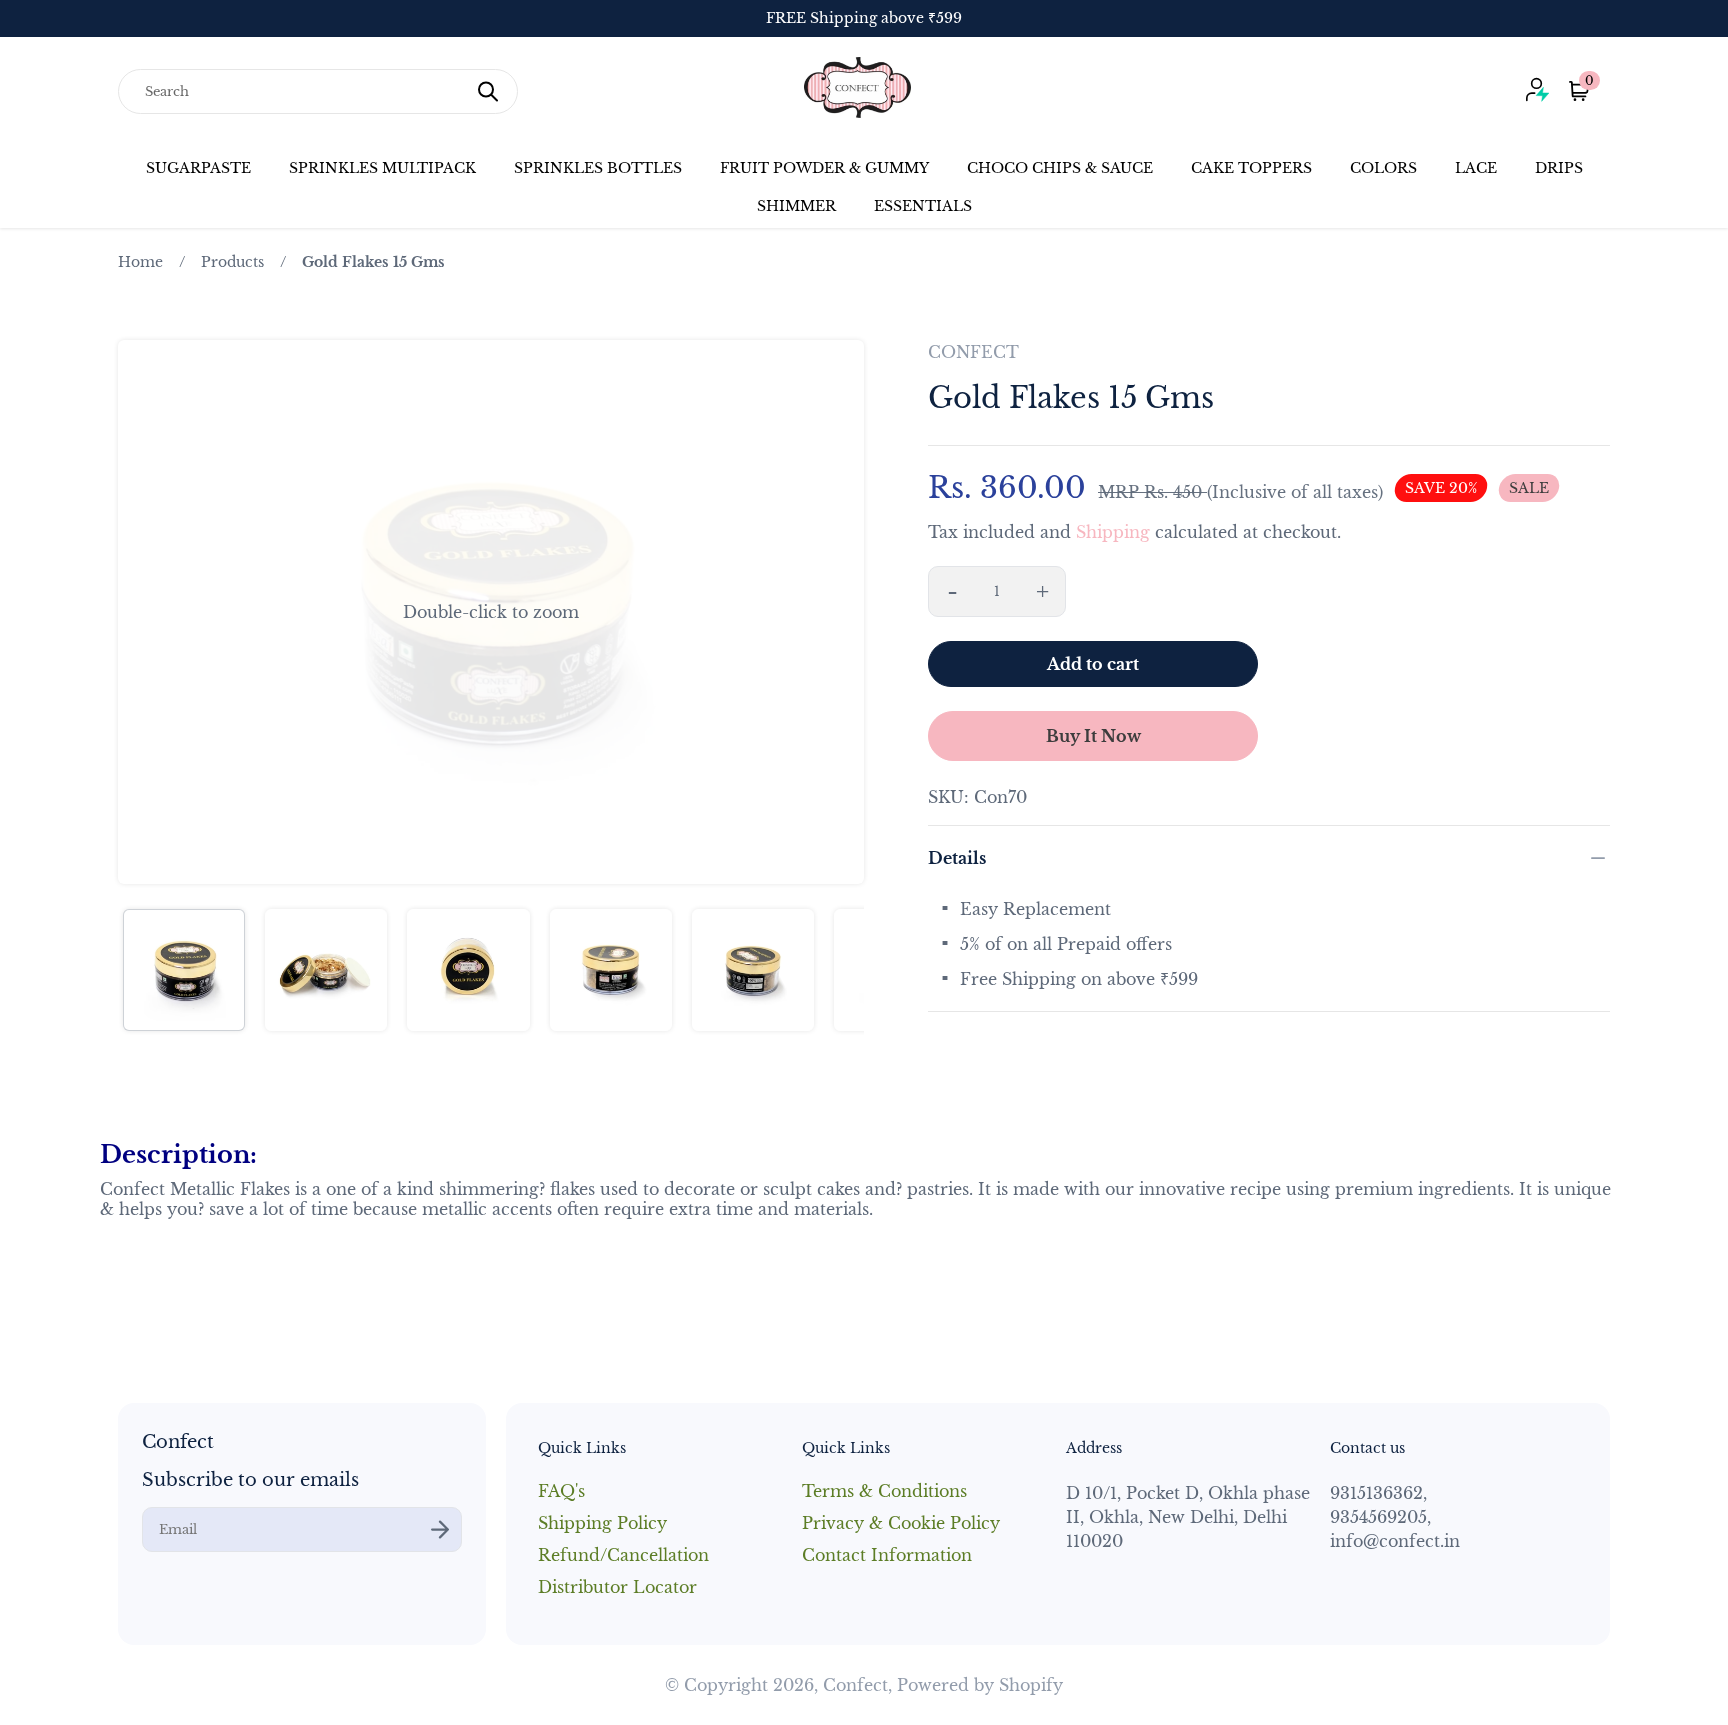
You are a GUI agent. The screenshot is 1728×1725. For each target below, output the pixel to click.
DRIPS (1559, 168)
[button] (491, 612)
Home (140, 262)
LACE (1476, 168)
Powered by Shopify (980, 1685)
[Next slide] (836, 612)
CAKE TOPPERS (1251, 168)
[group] (184, 970)
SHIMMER (796, 206)
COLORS (1383, 168)
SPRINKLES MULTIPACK (382, 168)
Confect (855, 1685)
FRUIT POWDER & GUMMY (824, 168)
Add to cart (1093, 664)
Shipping (1113, 532)
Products (232, 262)
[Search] (488, 91)
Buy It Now (1093, 736)
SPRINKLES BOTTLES (598, 168)
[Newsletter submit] (440, 1529)
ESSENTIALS (923, 206)
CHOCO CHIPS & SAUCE (1060, 168)
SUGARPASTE (198, 168)
